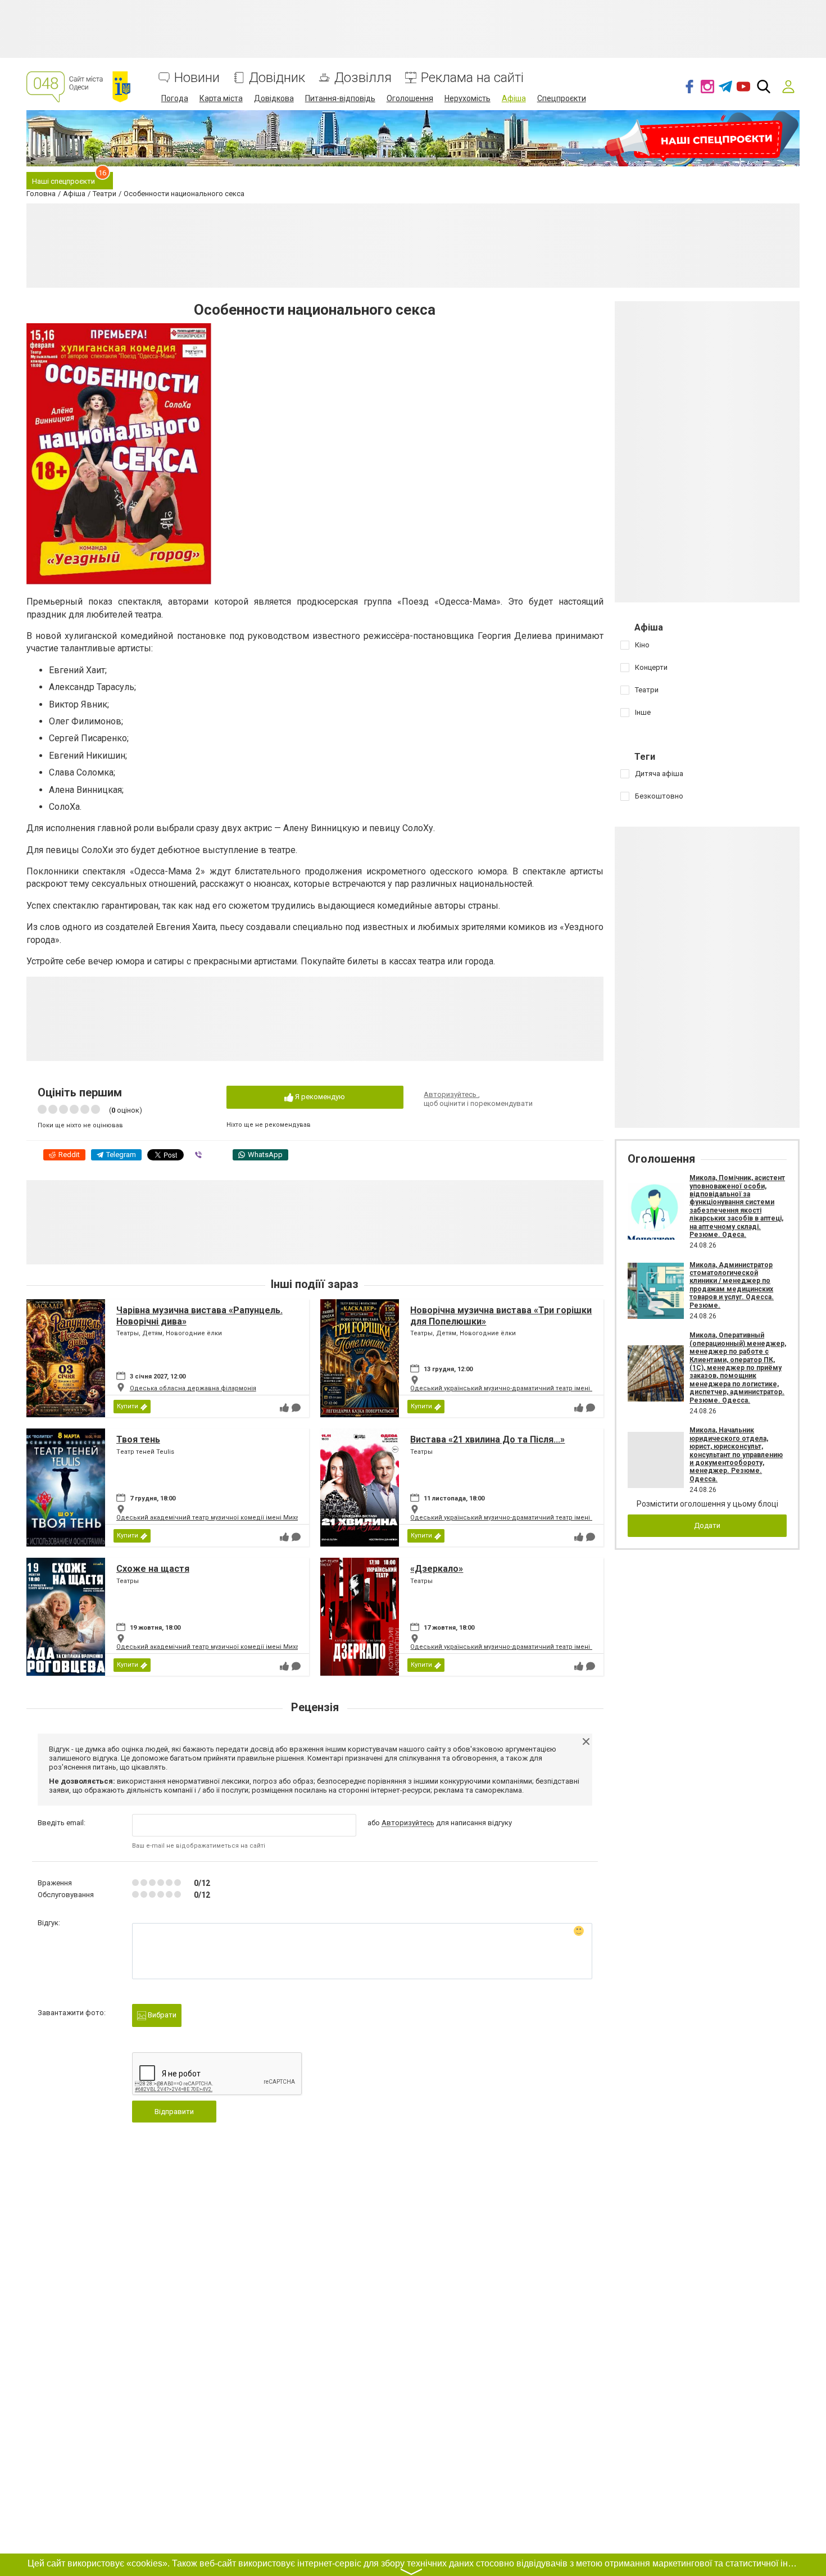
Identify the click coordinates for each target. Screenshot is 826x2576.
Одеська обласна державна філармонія (193, 1388)
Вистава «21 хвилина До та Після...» (487, 1439)
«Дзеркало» (437, 1569)
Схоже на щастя (153, 1569)
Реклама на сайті (472, 78)
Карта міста (221, 98)
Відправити (174, 2112)
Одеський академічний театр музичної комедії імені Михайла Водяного (229, 1518)
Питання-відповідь (340, 98)
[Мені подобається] (284, 1408)
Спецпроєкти (562, 98)
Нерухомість (468, 98)
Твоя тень (138, 1439)
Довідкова (274, 98)
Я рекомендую (319, 1097)
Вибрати (161, 2015)
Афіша (514, 98)
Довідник (277, 78)
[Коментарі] (296, 1408)
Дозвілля (363, 78)
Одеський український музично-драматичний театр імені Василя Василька (528, 1388)
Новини (197, 78)
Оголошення (410, 98)
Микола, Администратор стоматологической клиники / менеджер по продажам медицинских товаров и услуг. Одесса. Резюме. (732, 1285)
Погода (175, 98)
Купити (128, 1406)
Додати (707, 1525)
